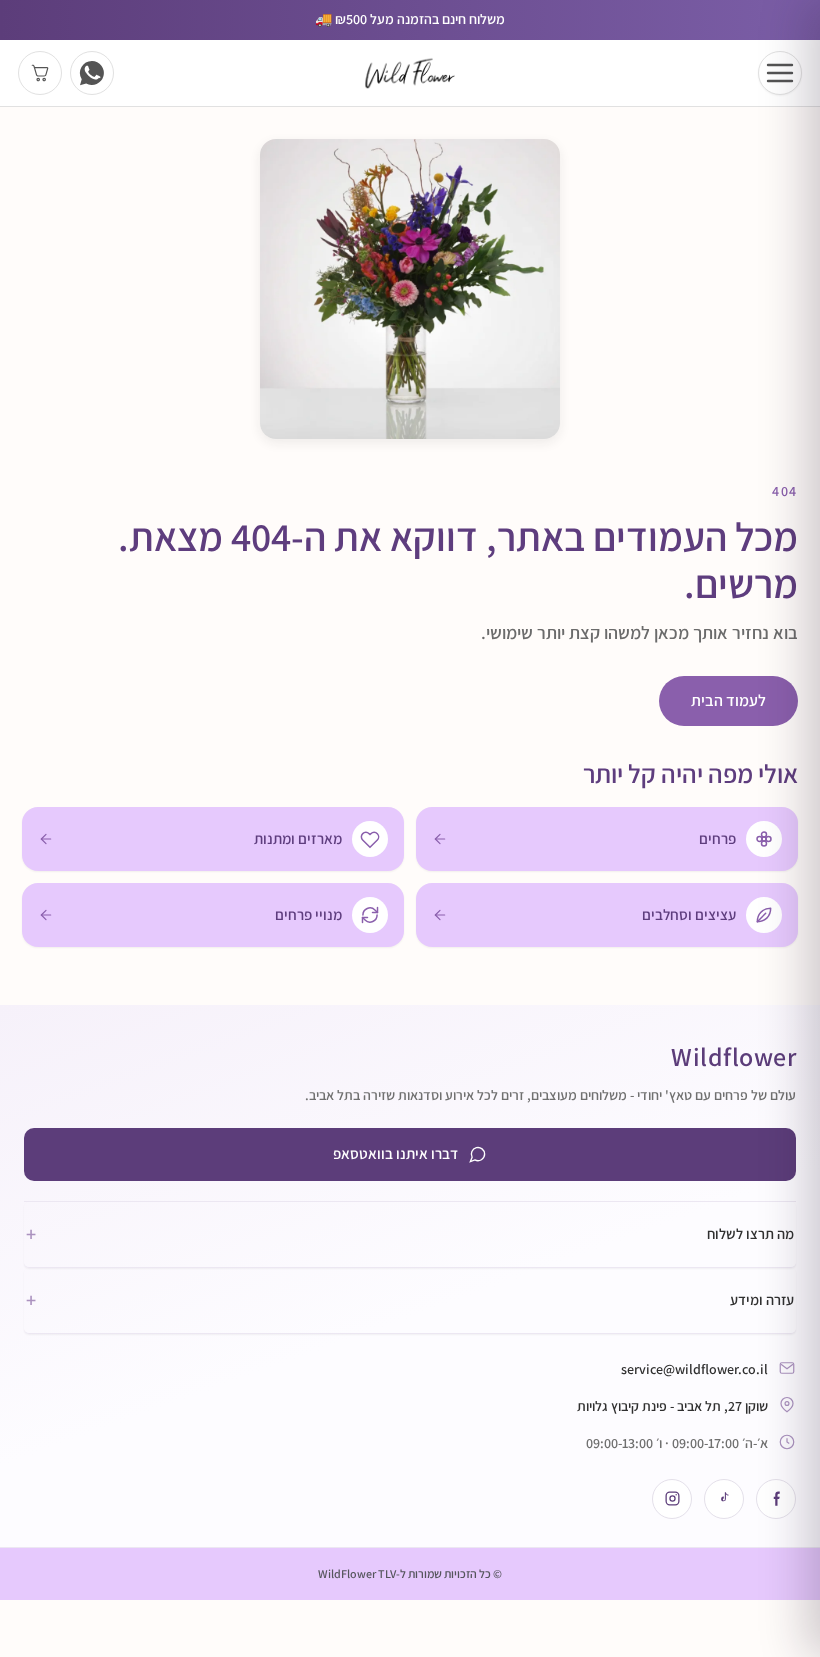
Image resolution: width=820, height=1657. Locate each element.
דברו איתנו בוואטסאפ (395, 1153)
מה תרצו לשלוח (410, 1234)
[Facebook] (776, 1499)
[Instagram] (672, 1499)
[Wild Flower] (410, 73)
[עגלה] (40, 73)
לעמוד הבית (728, 700)
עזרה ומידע (410, 1300)
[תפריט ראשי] (780, 73)
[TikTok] (724, 1499)
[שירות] (92, 73)
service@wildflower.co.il (694, 1369)
